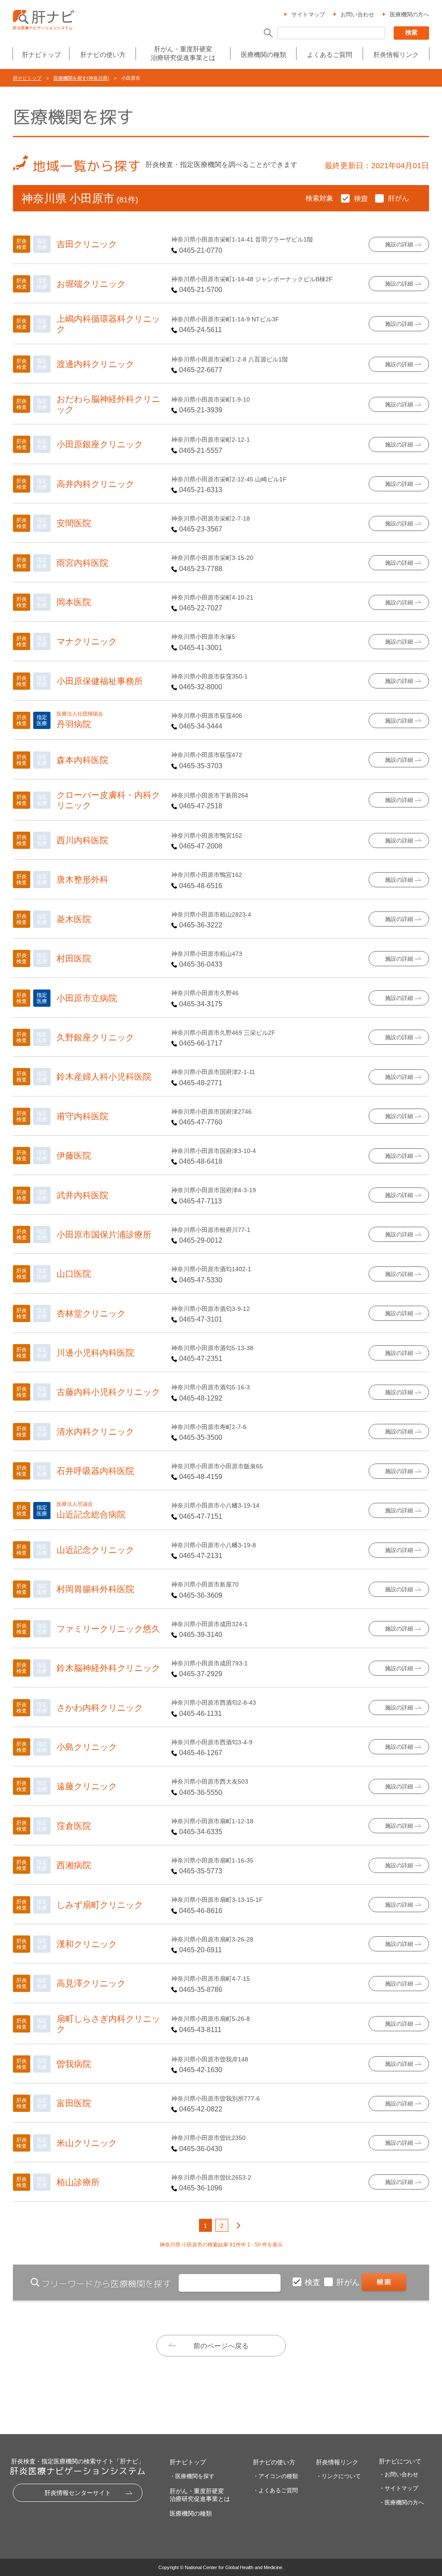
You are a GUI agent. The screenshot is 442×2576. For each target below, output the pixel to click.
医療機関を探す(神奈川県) (81, 78)
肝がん (349, 2282)
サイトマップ (308, 14)
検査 (314, 2282)
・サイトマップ (399, 2488)
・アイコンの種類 (275, 2476)
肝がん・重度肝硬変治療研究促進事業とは (183, 53)
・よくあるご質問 (275, 2490)
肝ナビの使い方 (103, 55)
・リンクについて (338, 2476)
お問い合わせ (357, 14)
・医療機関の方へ (401, 2502)
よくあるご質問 (330, 55)
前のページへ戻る (221, 2346)
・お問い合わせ (399, 2474)
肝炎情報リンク (396, 55)
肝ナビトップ (41, 55)
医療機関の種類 (264, 55)
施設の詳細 (399, 244)
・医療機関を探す (192, 2476)
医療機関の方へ (409, 14)
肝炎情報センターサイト (78, 2493)
